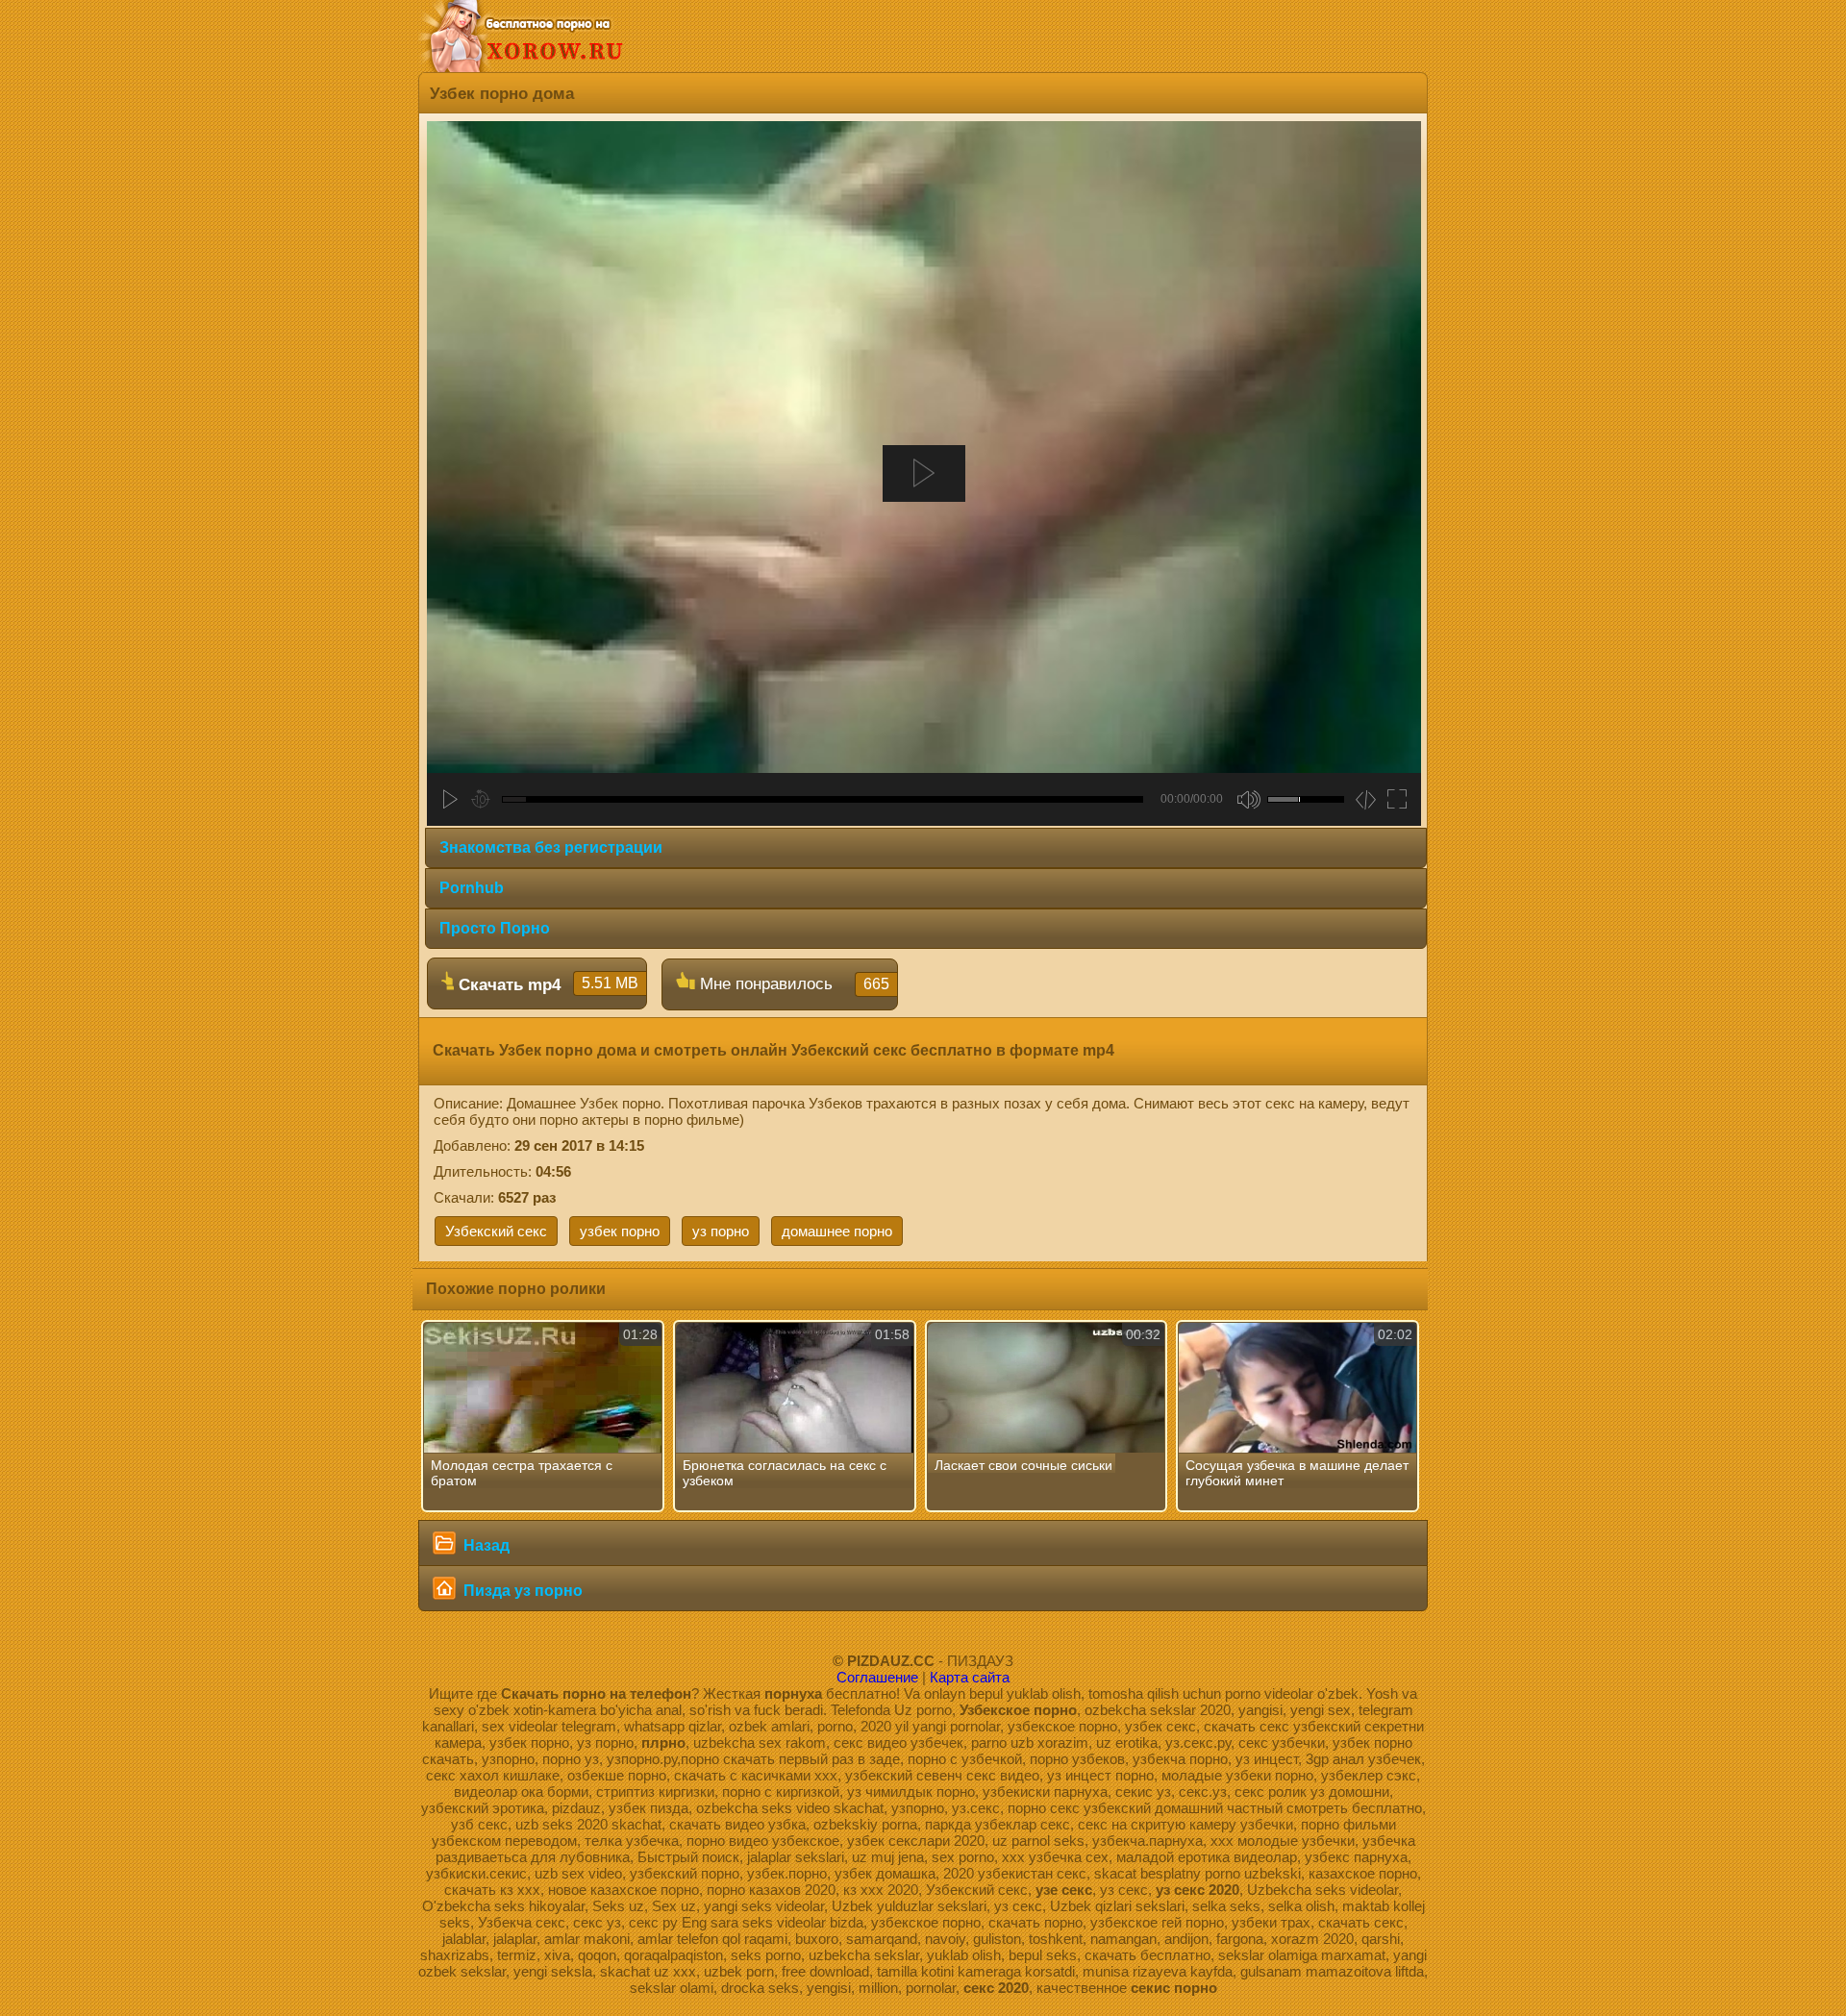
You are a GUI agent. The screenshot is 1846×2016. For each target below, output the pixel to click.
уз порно (721, 1231)
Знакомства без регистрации (551, 847)
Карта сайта (970, 1677)
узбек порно (620, 1231)
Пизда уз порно (521, 1591)
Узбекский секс (496, 1231)
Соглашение (877, 1677)
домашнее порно (837, 1231)
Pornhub (472, 888)
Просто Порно (495, 928)
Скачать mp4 (546, 984)
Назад (485, 1545)
